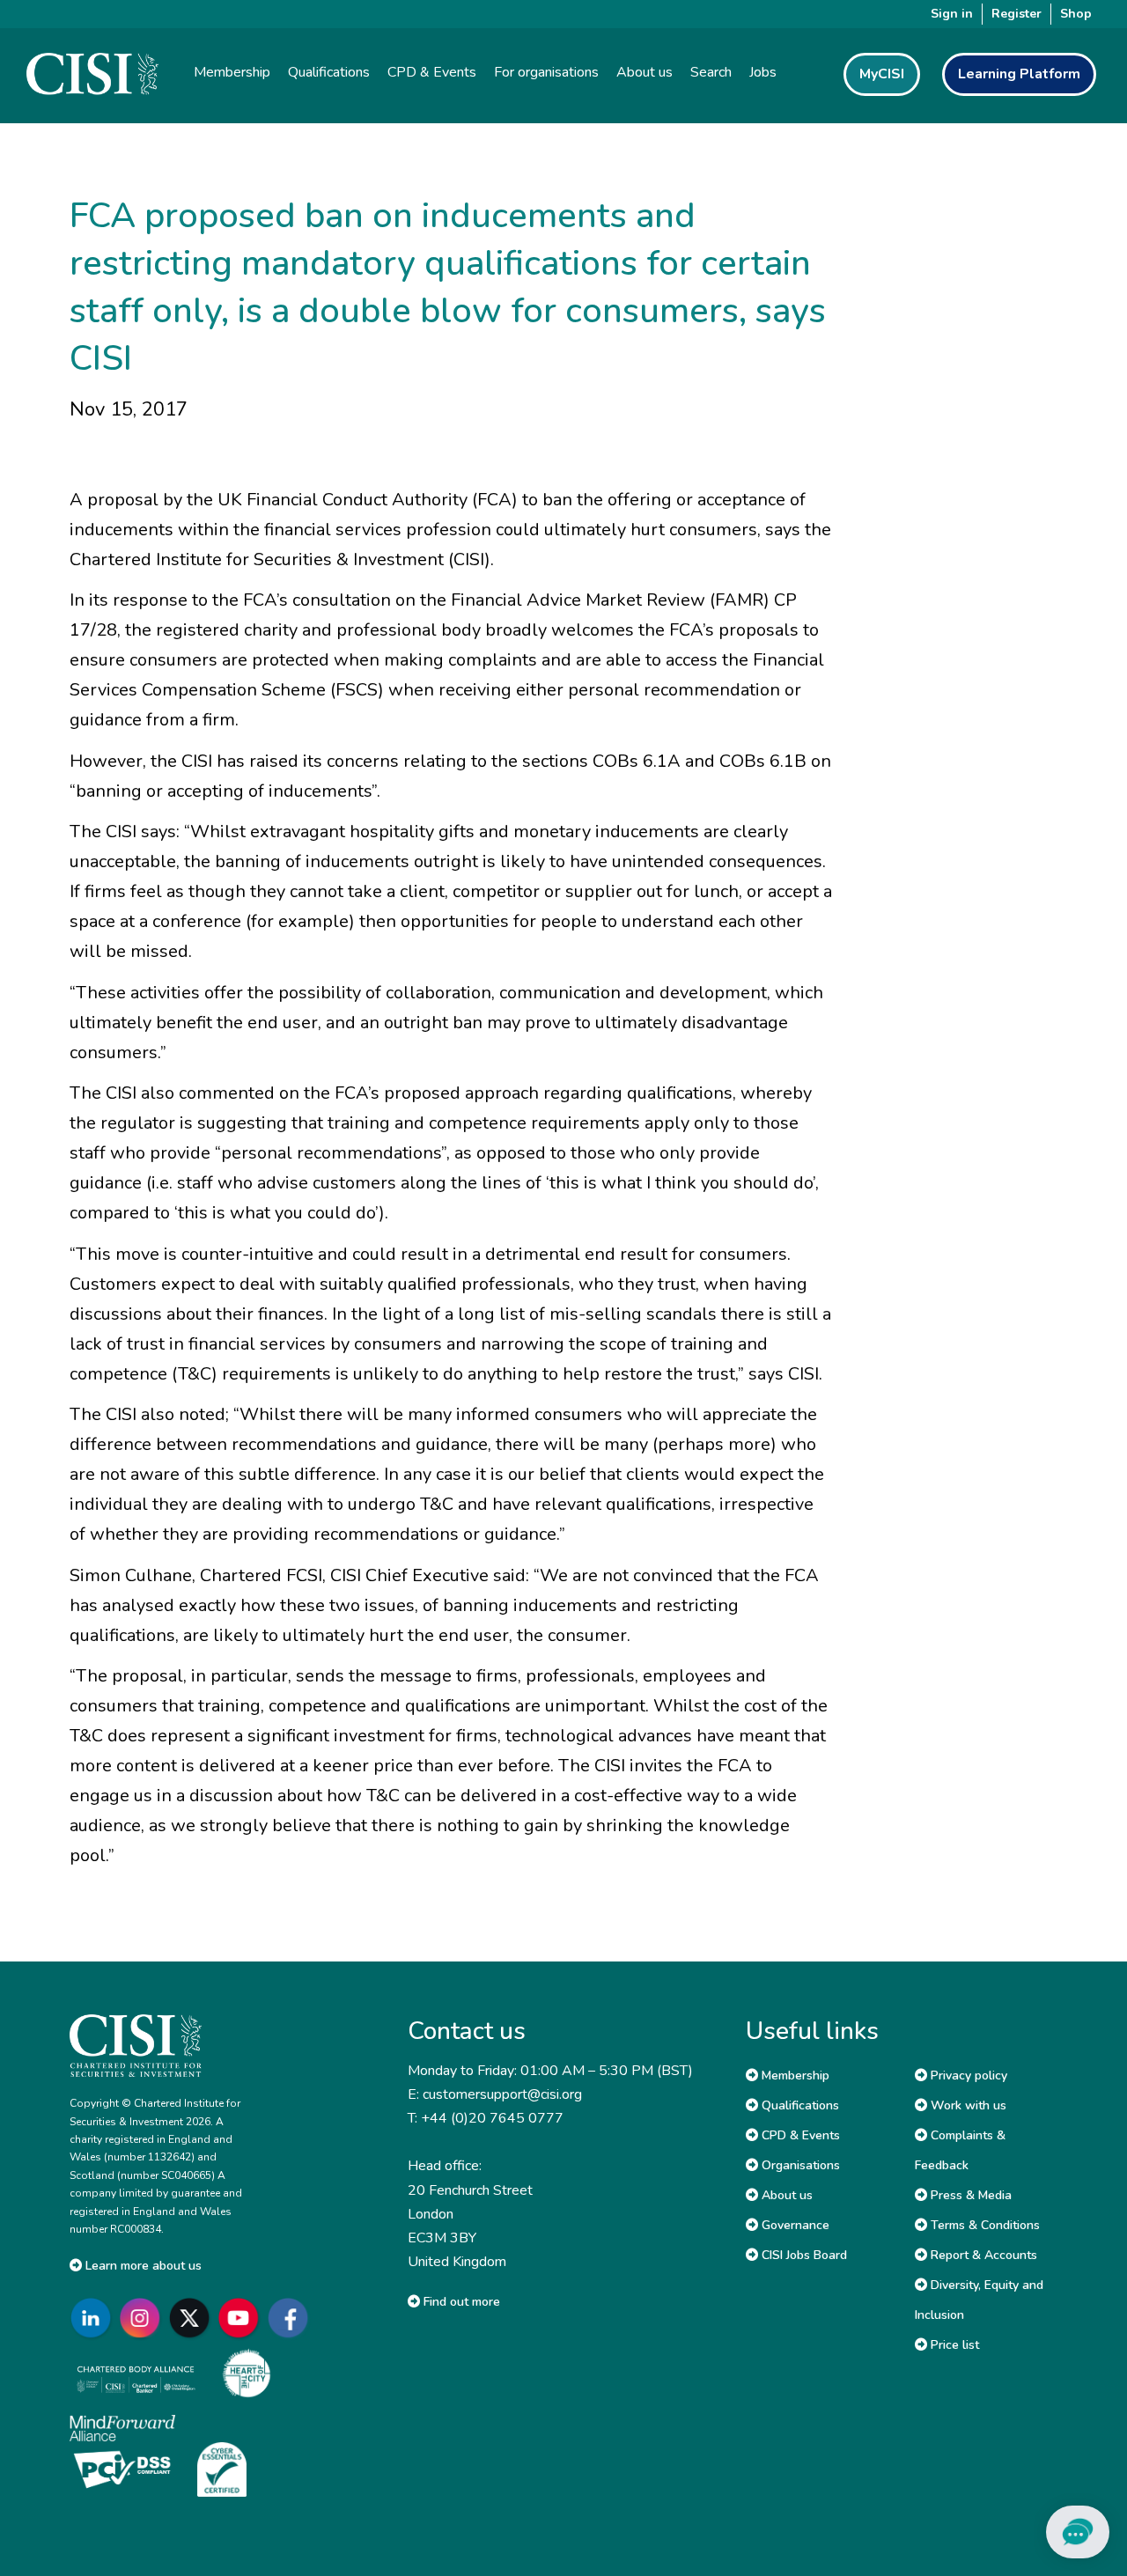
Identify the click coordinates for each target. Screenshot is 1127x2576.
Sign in (952, 14)
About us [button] (645, 72)
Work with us (967, 2105)
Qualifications (799, 2105)
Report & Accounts (982, 2255)
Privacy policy (967, 2076)
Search (711, 72)
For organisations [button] (546, 72)
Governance (794, 2225)
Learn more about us (142, 2266)
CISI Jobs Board (803, 2255)
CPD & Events (799, 2135)
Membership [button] (232, 72)
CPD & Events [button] (432, 72)
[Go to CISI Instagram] (144, 2318)
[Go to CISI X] (193, 2318)
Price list (953, 2345)
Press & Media (969, 2195)
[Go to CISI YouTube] (242, 2318)
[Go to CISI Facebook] (291, 2318)
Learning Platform (1019, 74)
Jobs (763, 72)
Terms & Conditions (983, 2225)
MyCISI (882, 74)
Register (1017, 14)
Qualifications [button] (329, 72)
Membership (794, 2076)
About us (785, 2195)
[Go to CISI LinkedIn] (94, 2318)
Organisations (799, 2165)
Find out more (460, 2302)
